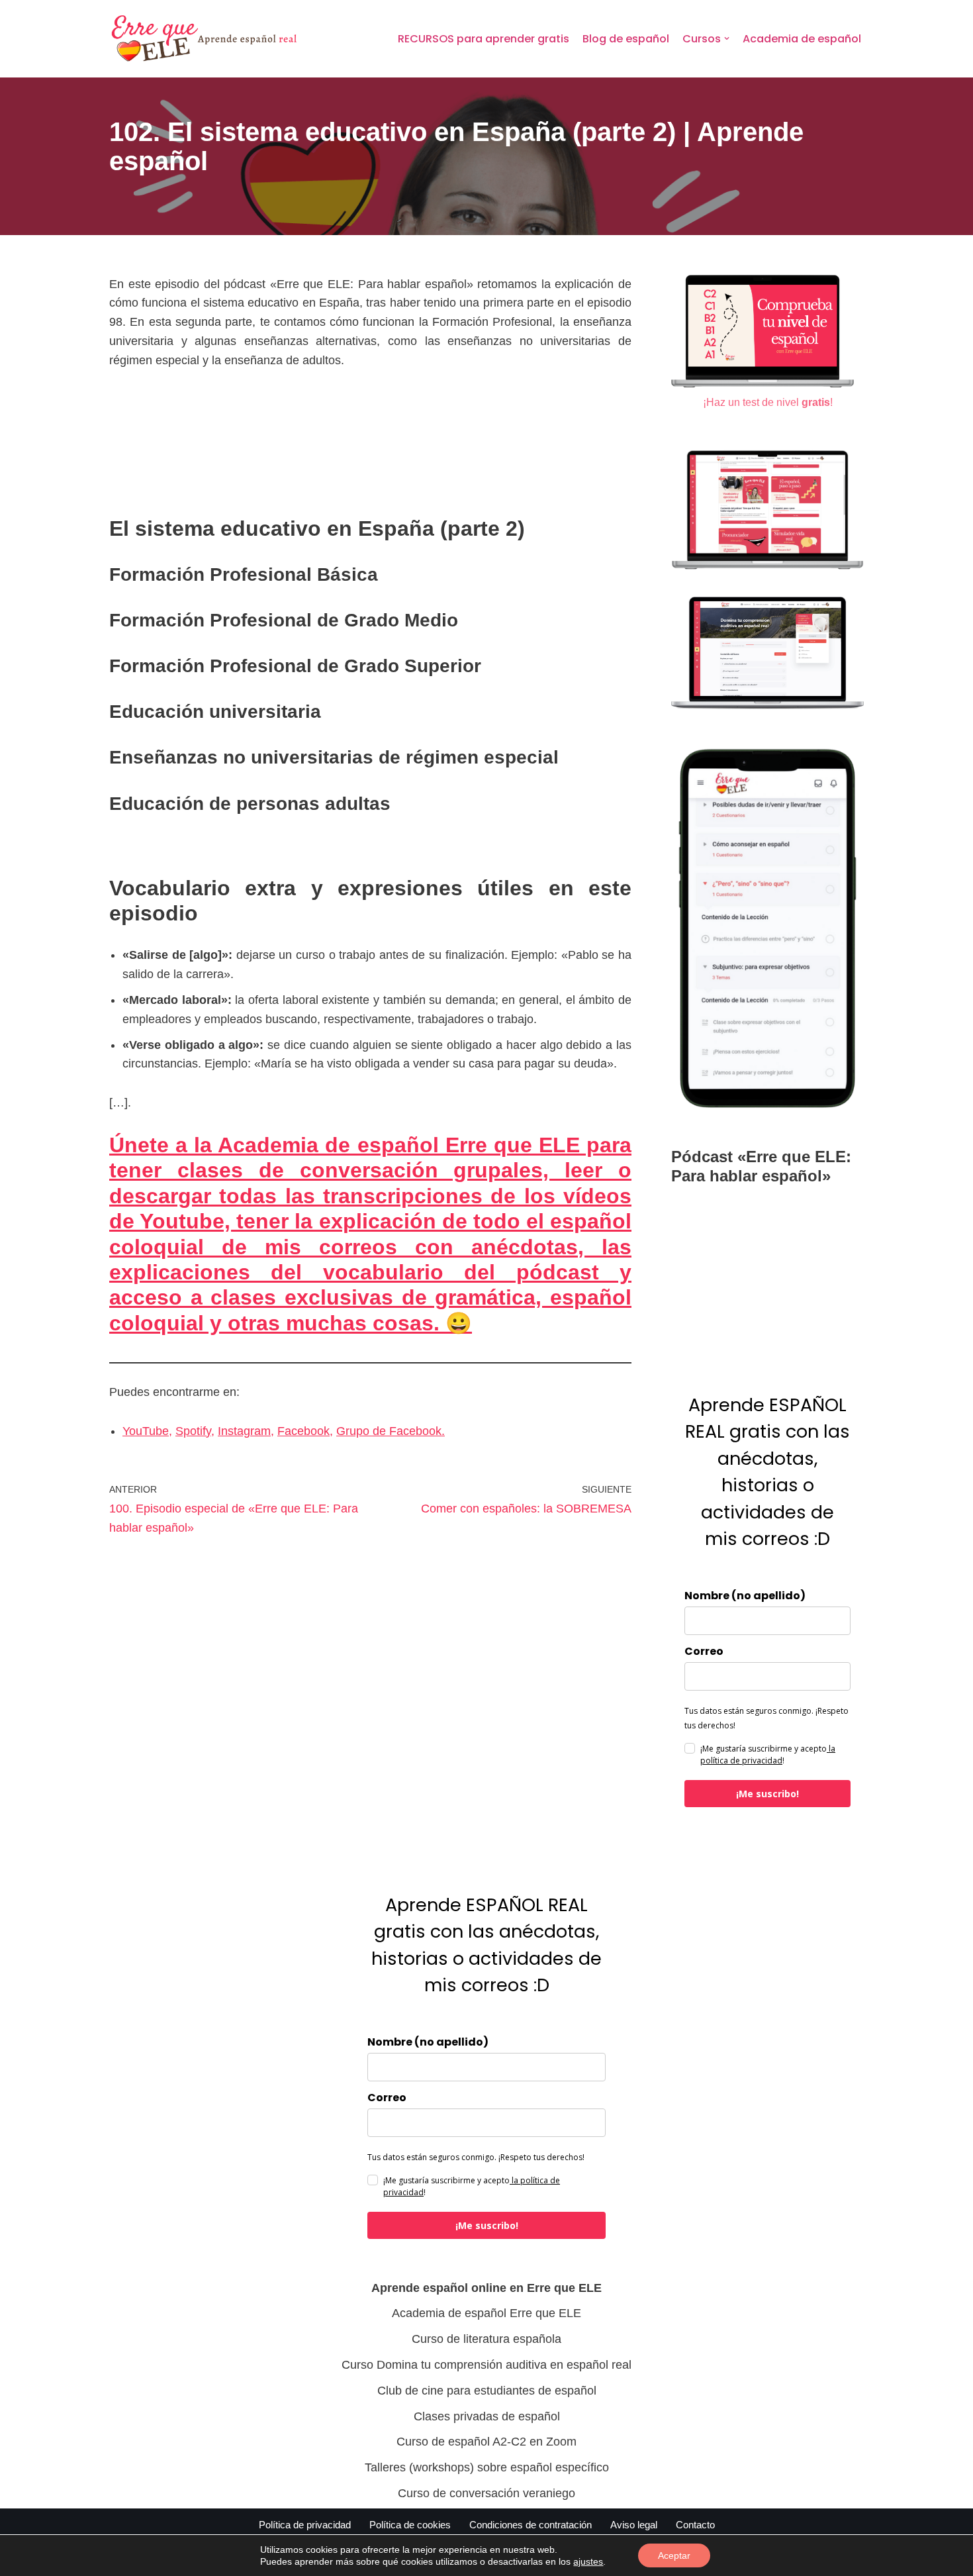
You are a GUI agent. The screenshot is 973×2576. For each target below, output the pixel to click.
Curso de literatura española (486, 2339)
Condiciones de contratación (531, 2525)
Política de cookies (410, 2525)
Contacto (695, 2525)
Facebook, (305, 1431)
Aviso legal (634, 2525)
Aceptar (674, 2555)
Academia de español (802, 39)
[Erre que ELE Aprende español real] (216, 39)
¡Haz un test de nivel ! (768, 402)
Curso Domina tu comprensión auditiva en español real (486, 2365)
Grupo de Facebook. (391, 1431)
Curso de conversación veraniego (486, 2493)
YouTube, (147, 1431)
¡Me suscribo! (767, 1794)
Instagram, (246, 1431)
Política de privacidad (305, 2525)
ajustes (588, 2561)
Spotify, (195, 1431)
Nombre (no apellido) (745, 1596)
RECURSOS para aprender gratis (484, 39)
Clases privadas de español (487, 2416)
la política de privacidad (768, 1755)
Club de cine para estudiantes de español (487, 2391)
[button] (727, 38)
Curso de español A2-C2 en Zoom (486, 2442)
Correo (704, 1652)
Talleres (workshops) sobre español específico (487, 2467)
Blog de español (626, 39)
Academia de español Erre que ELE (486, 2313)
